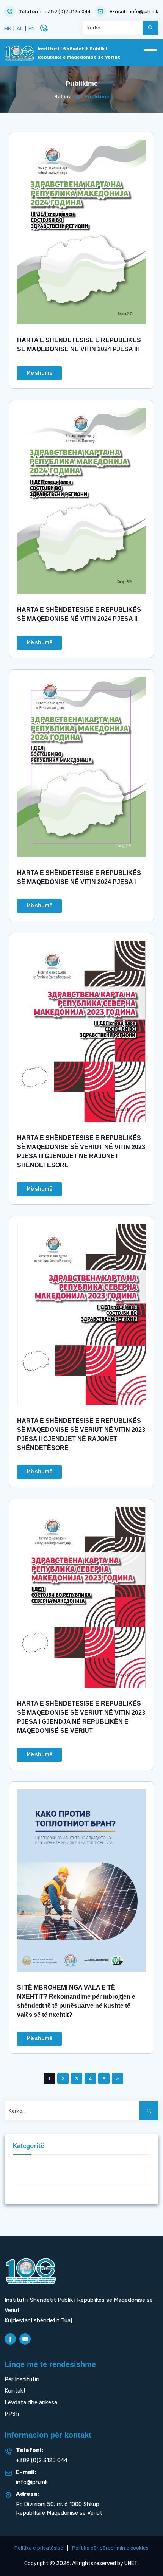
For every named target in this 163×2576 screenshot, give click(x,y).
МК (8, 29)
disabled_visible (44, 28)
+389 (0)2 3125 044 (67, 12)
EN (32, 29)
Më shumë (39, 373)
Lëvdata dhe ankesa (31, 2402)
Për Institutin (22, 2379)
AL (20, 29)
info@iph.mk (144, 12)
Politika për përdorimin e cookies (110, 2548)
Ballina (63, 97)
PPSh (12, 2414)
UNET (131, 2563)
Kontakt (15, 2391)
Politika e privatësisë (39, 2548)
